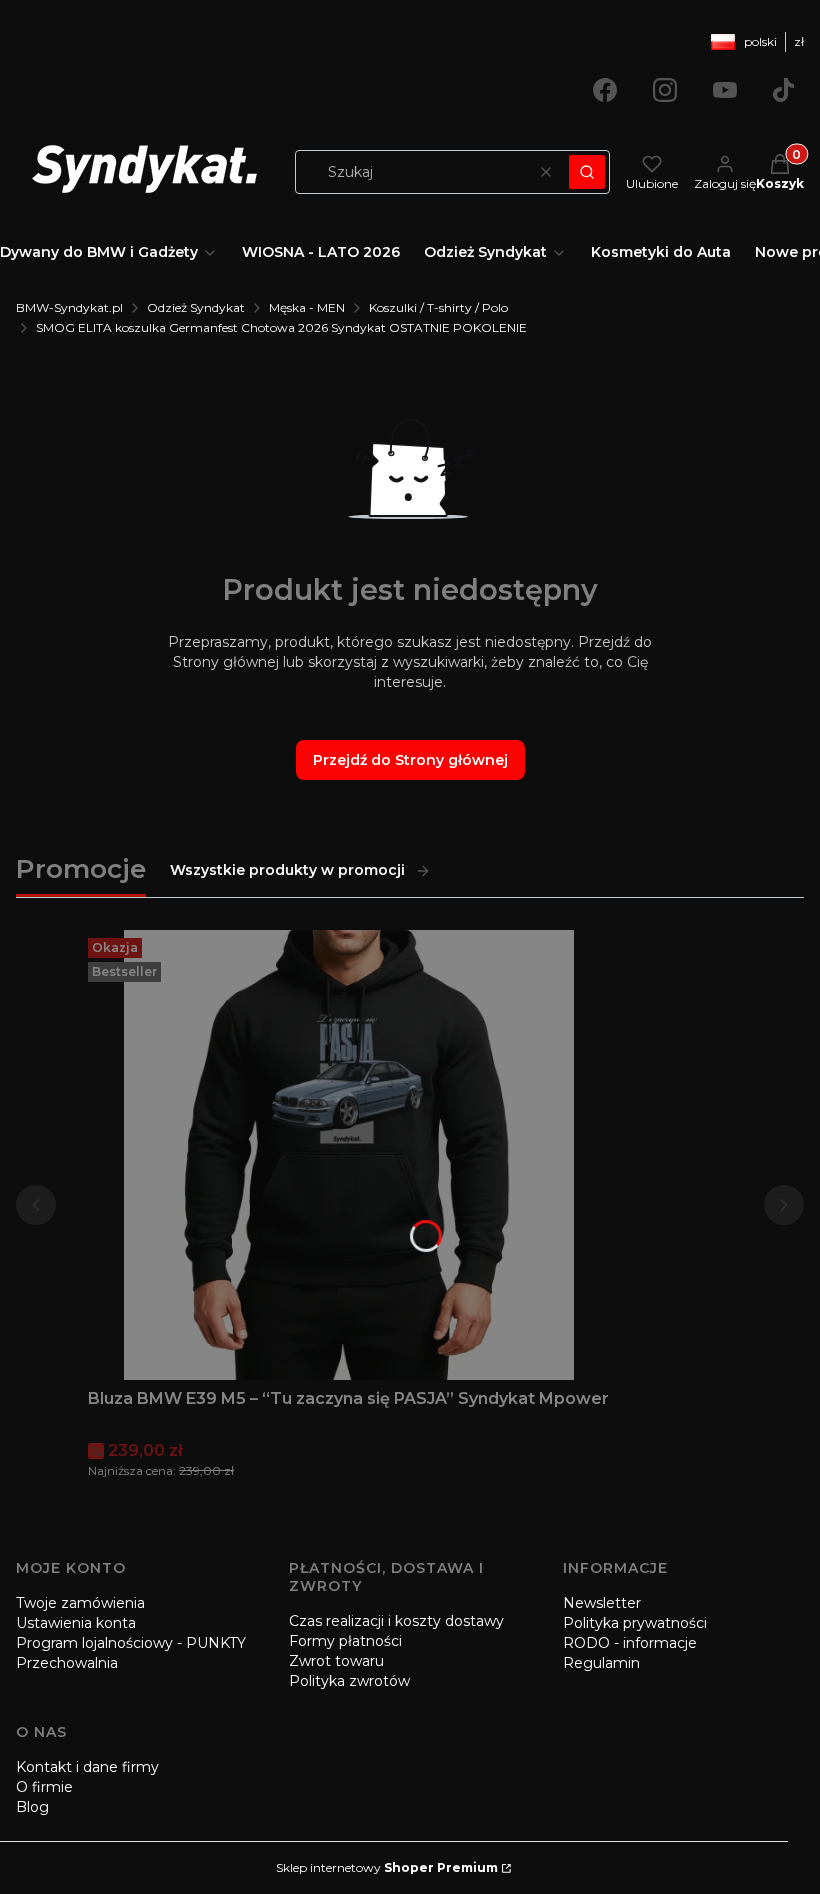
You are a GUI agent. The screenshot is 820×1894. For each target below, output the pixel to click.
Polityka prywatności (635, 1623)
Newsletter (602, 1603)
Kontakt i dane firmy (87, 1767)
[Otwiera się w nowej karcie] (605, 90)
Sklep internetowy (387, 1867)
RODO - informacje (630, 1643)
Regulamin (601, 1663)
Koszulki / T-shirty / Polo (438, 307)
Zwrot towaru (336, 1661)
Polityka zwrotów (349, 1681)
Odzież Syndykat (196, 307)
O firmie (44, 1787)
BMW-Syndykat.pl (69, 307)
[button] (587, 172)
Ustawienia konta (76, 1623)
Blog (32, 1807)
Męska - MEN (307, 307)
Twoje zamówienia (80, 1603)
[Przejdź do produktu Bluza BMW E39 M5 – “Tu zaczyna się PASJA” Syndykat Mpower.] (349, 1155)
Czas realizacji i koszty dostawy (396, 1621)
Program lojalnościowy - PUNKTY (131, 1643)
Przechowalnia (67, 1663)
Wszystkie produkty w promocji (287, 870)
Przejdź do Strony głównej (410, 760)
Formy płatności (345, 1641)
